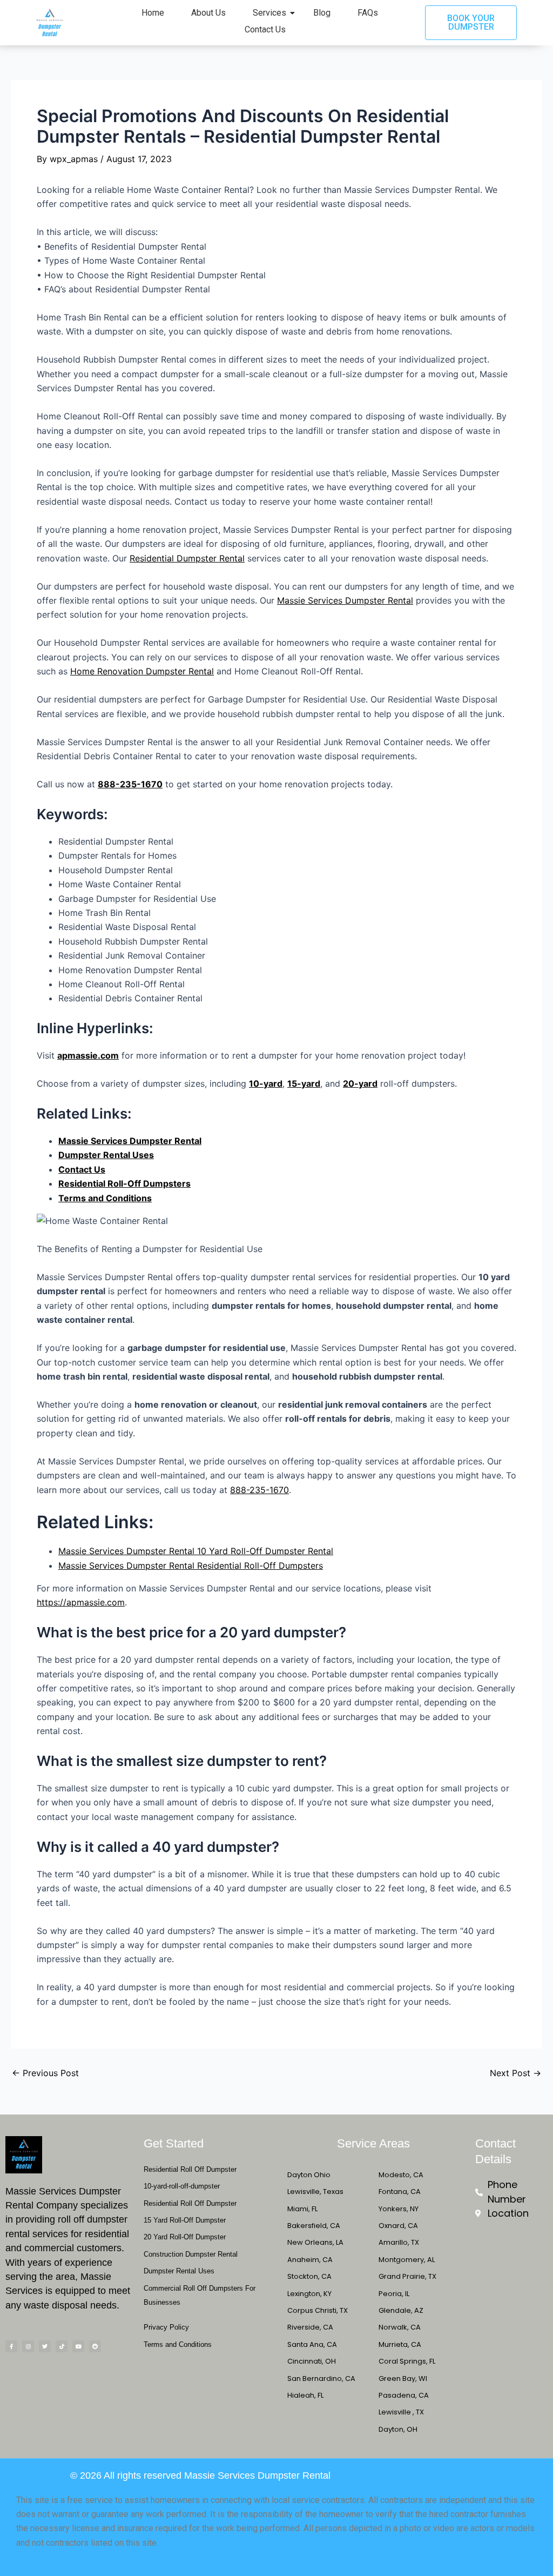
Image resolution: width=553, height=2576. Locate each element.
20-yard (360, 1083)
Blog (322, 13)
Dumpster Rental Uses (106, 1155)
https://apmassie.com (81, 1602)
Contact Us (265, 29)
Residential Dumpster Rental (187, 558)
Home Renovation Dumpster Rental (142, 671)
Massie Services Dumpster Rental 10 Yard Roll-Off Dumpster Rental (196, 1551)
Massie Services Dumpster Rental (345, 600)
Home (153, 13)
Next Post (515, 2073)
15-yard (304, 1083)
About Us (208, 13)
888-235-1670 (130, 784)
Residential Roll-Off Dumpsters (124, 1183)
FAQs (368, 13)
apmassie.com (88, 1055)
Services (269, 13)
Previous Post (45, 2073)
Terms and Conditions (105, 1198)
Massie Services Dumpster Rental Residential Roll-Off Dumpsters (191, 1565)
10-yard (266, 1083)
